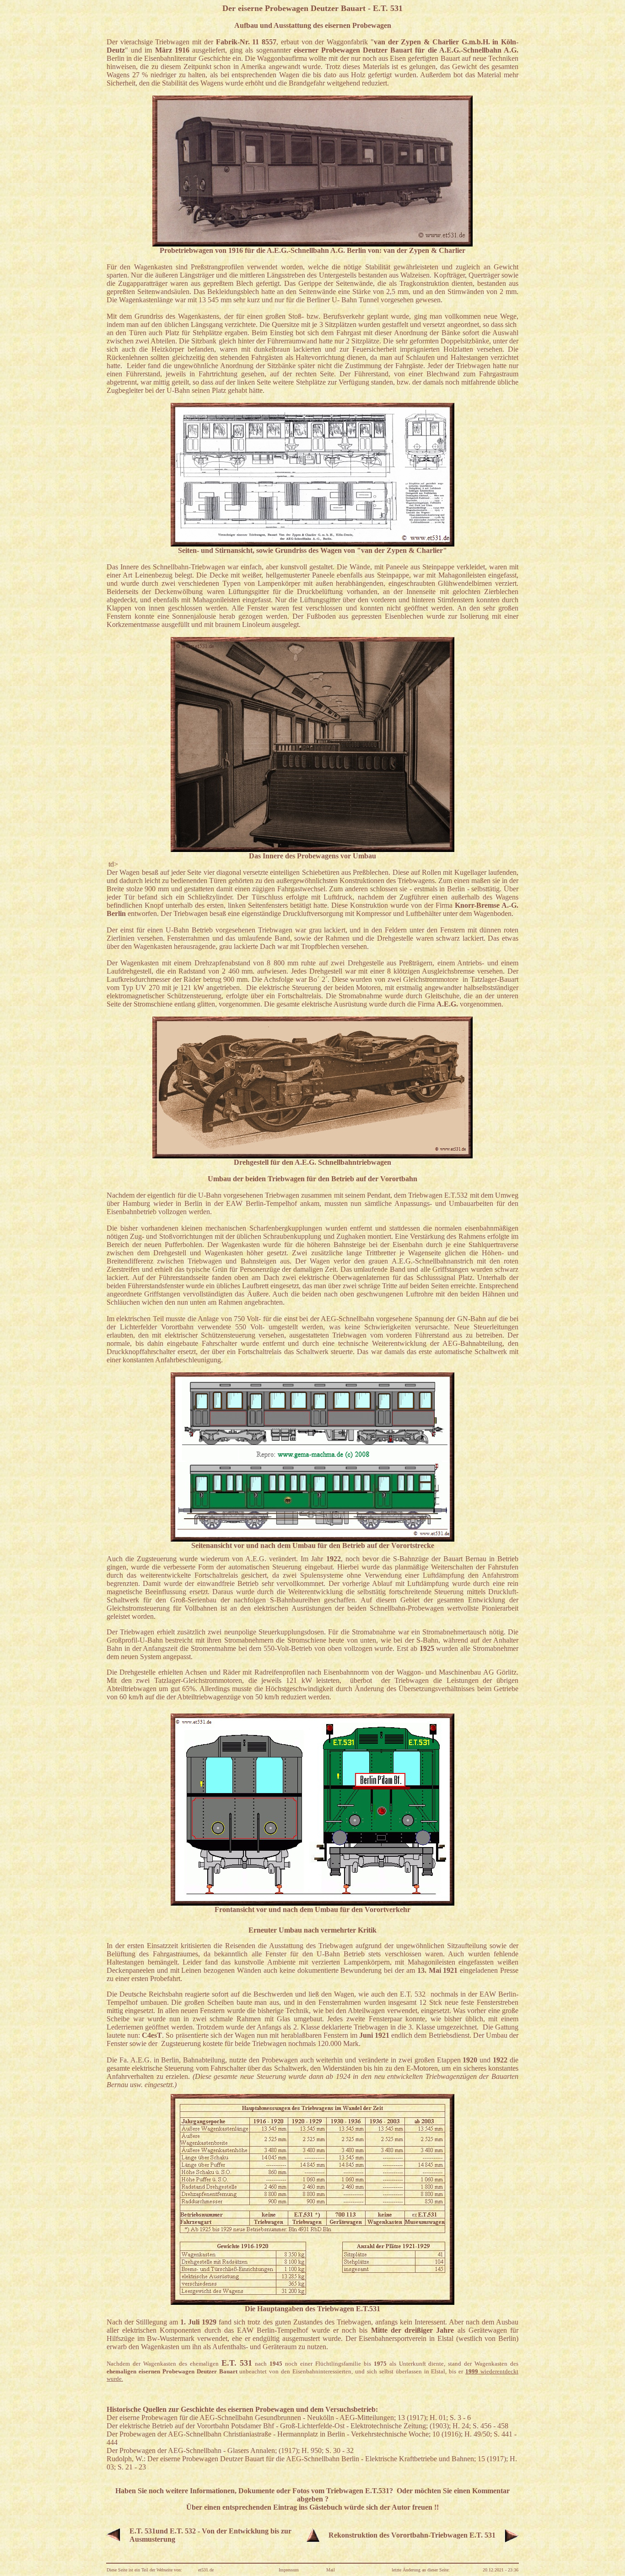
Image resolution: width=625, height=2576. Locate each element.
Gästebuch (326, 2507)
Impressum (289, 2570)
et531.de (206, 2570)
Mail (331, 2570)
